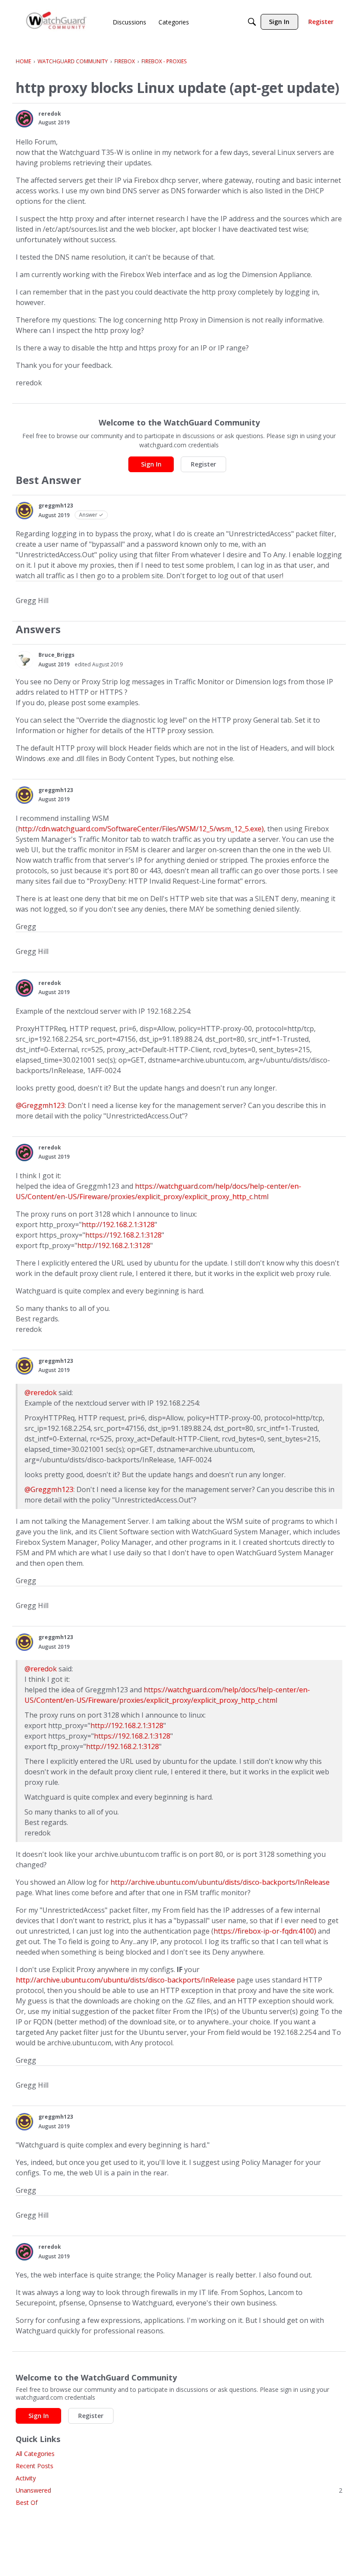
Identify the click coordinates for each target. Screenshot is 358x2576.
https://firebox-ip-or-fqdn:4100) (265, 1931)
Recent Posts (34, 2466)
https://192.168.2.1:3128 (123, 1235)
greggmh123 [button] (56, 506)
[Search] (252, 22)
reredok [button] (50, 114)
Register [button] (203, 464)
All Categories (35, 2454)
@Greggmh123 (40, 1105)
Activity (26, 2478)
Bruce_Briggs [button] (57, 655)
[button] (24, 119)
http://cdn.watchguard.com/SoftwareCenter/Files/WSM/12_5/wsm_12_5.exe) (141, 829)
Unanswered (179, 2490)
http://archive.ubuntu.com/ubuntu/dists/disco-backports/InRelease (220, 1882)
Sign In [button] (151, 464)
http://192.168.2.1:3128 (118, 1225)
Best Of (27, 2502)
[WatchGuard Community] (57, 22)
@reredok (41, 1393)
